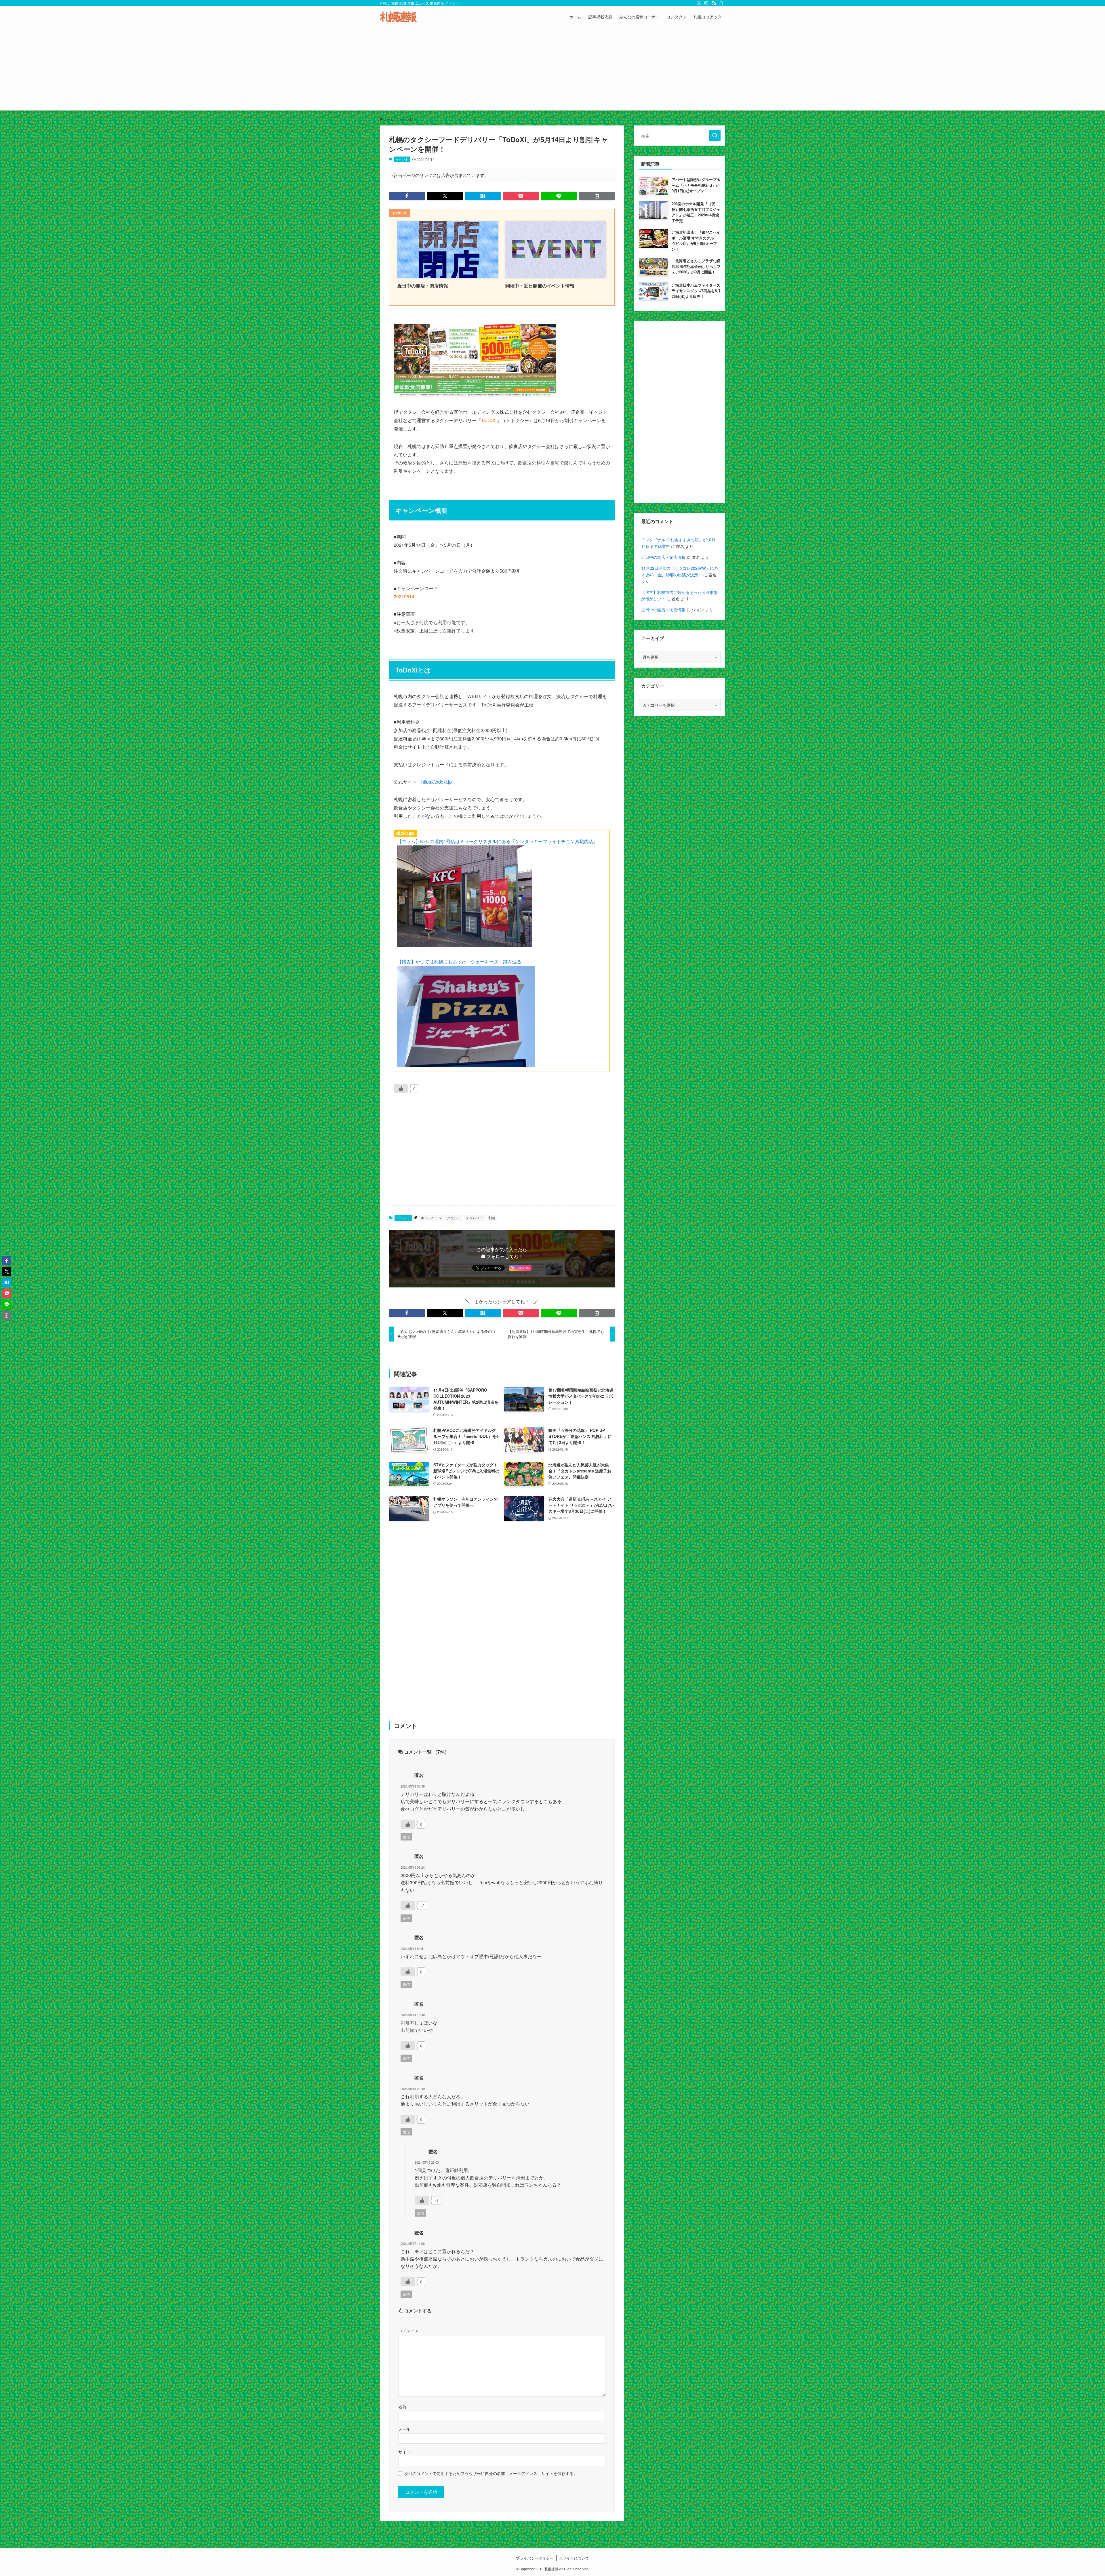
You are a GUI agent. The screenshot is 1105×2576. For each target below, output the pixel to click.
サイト (404, 2452)
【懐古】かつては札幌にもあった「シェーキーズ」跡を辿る (459, 962)
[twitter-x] (699, 3)
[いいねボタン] (401, 1089)
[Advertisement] (552, 70)
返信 (406, 1837)
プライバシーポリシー (535, 2558)
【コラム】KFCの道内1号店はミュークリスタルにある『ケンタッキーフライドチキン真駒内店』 (498, 841)
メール (404, 2429)
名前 (402, 2406)
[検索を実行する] (715, 136)
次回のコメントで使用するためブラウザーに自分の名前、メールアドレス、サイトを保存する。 (491, 2473)
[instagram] (706, 3)
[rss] (714, 3)
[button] (407, 196)
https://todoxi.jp (437, 782)
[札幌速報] (398, 17)
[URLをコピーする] (597, 196)
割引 (492, 1218)
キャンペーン (431, 1218)
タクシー (454, 1218)
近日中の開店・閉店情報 (663, 557)
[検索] (721, 3)
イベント (402, 159)
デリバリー (475, 1218)
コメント (408, 2330)
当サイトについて (574, 2558)
